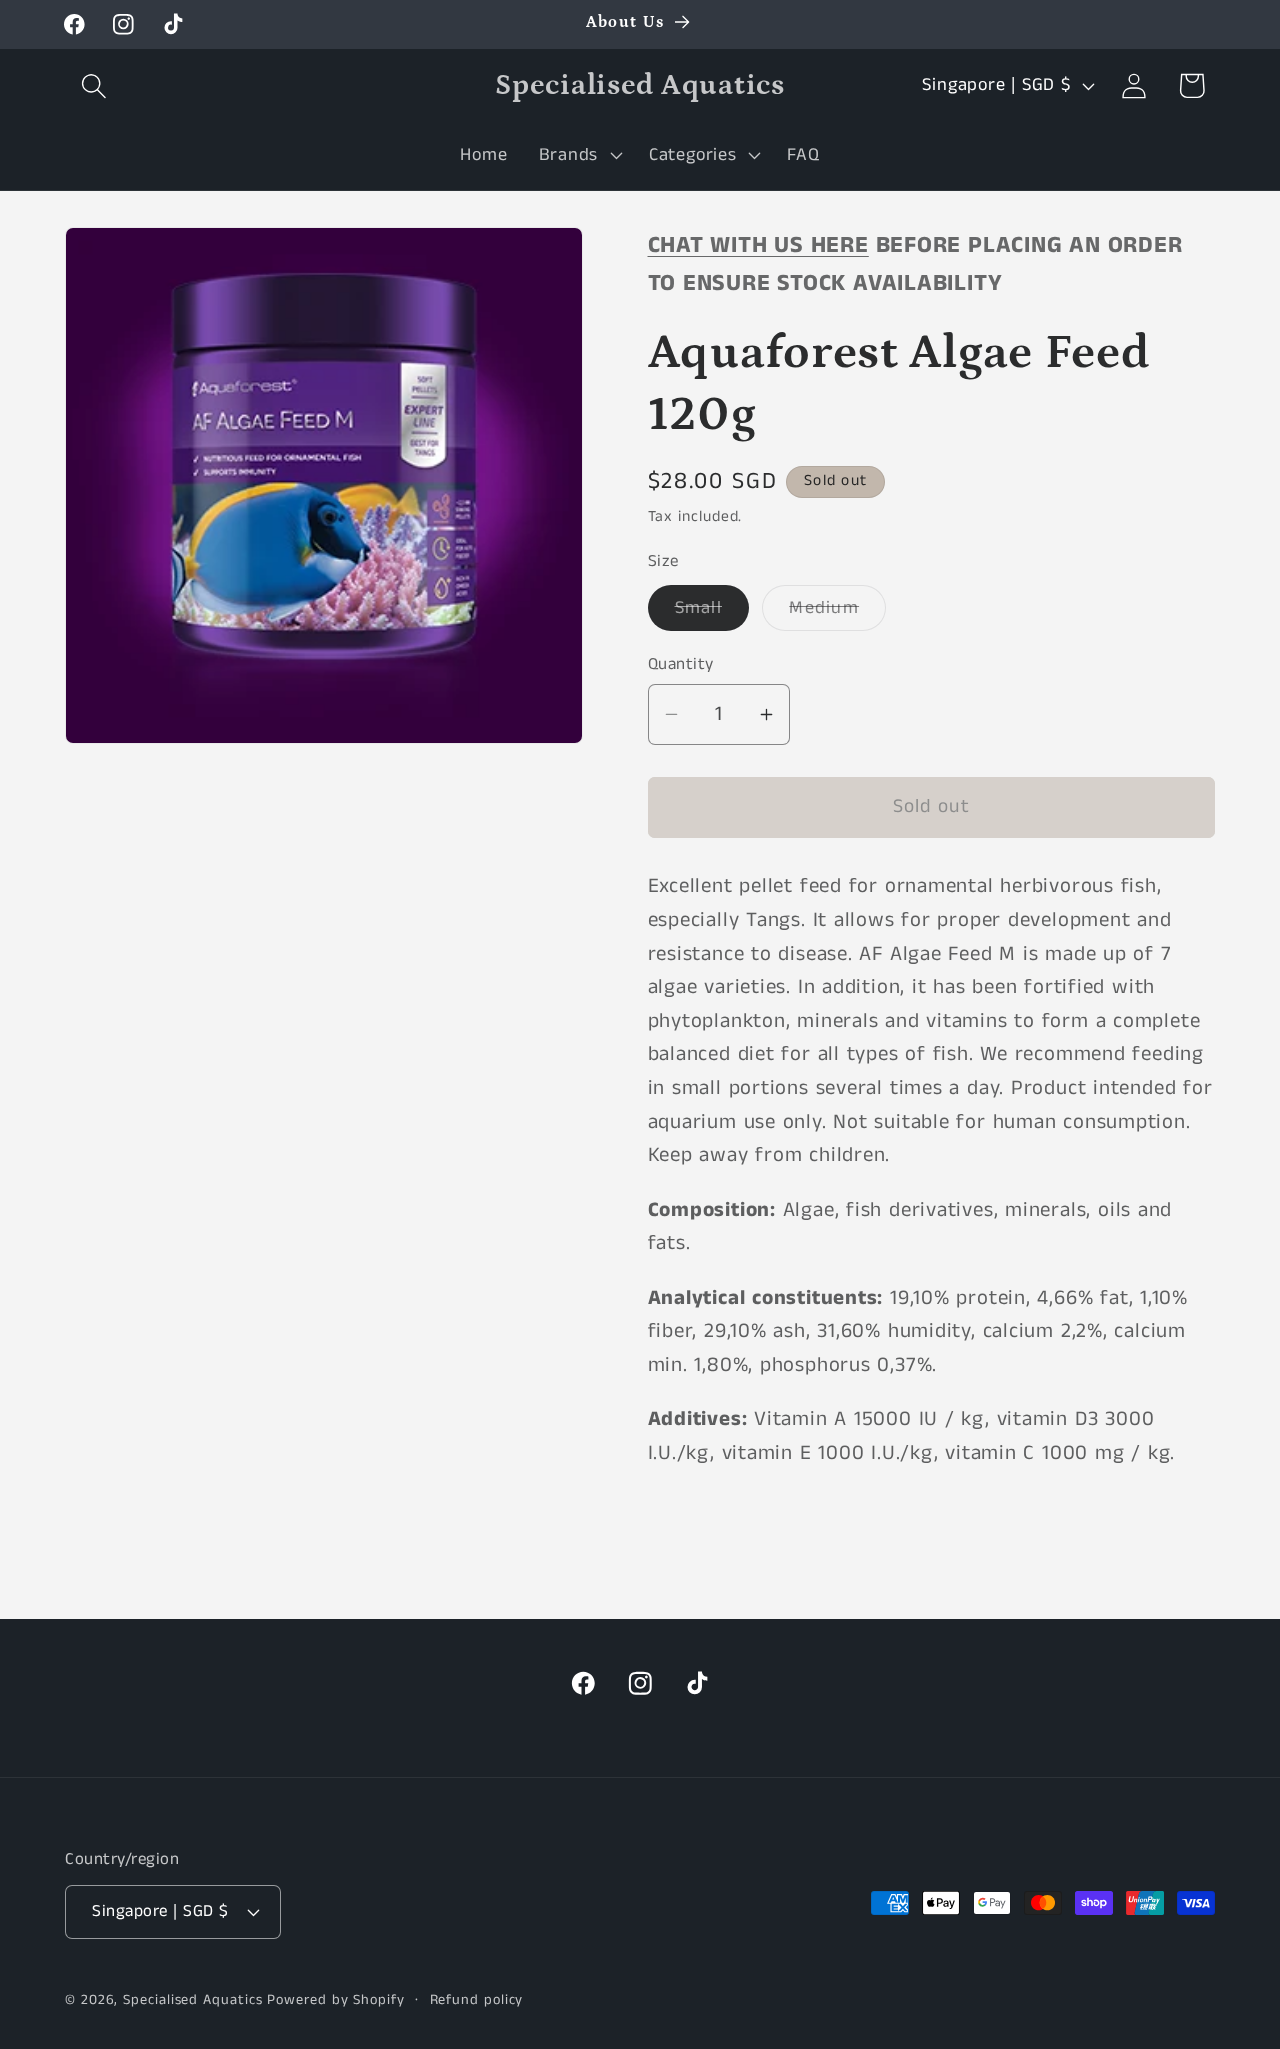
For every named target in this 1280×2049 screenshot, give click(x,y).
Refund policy (477, 2000)
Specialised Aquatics (192, 2000)
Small (712, 612)
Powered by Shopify (335, 2000)
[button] (93, 85)
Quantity (681, 664)
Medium (837, 612)
